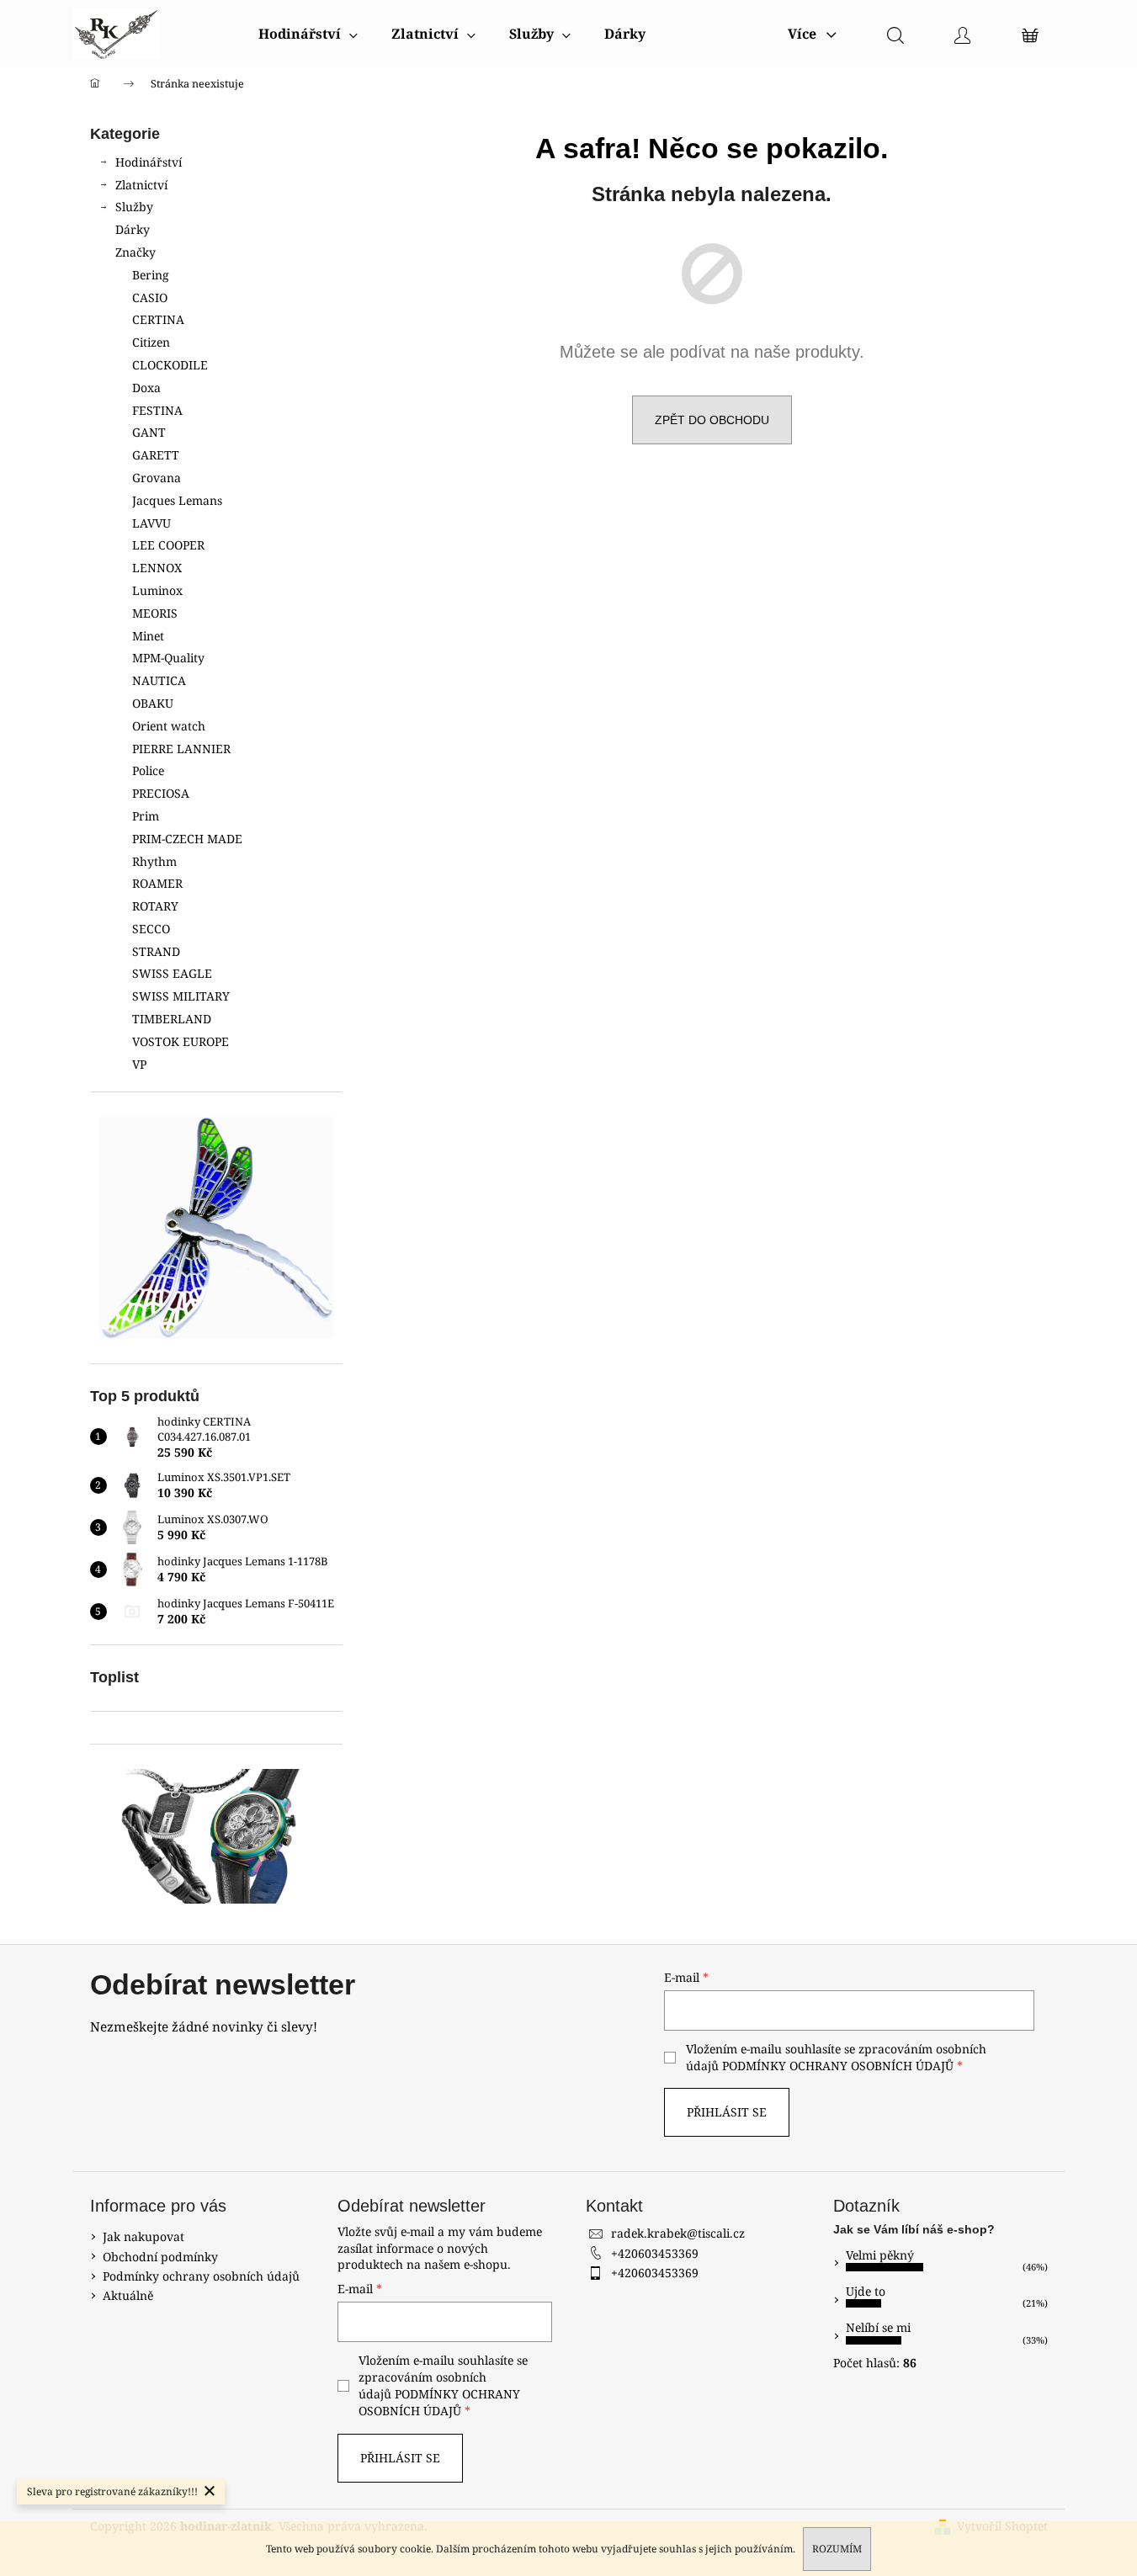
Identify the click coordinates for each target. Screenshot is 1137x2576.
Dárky (133, 229)
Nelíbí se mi (878, 2327)
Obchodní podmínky (160, 2257)
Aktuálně (128, 2295)
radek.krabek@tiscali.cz (678, 2233)
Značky (135, 252)
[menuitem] (308, 34)
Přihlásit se (727, 2112)
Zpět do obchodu (712, 420)
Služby (134, 207)
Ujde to (866, 2291)
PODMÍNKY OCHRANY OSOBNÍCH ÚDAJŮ (838, 2066)
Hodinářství (149, 162)
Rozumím (837, 2549)
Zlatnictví (141, 185)
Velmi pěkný (880, 2255)
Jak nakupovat (143, 2236)
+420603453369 (655, 2253)
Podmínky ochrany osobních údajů (201, 2276)
